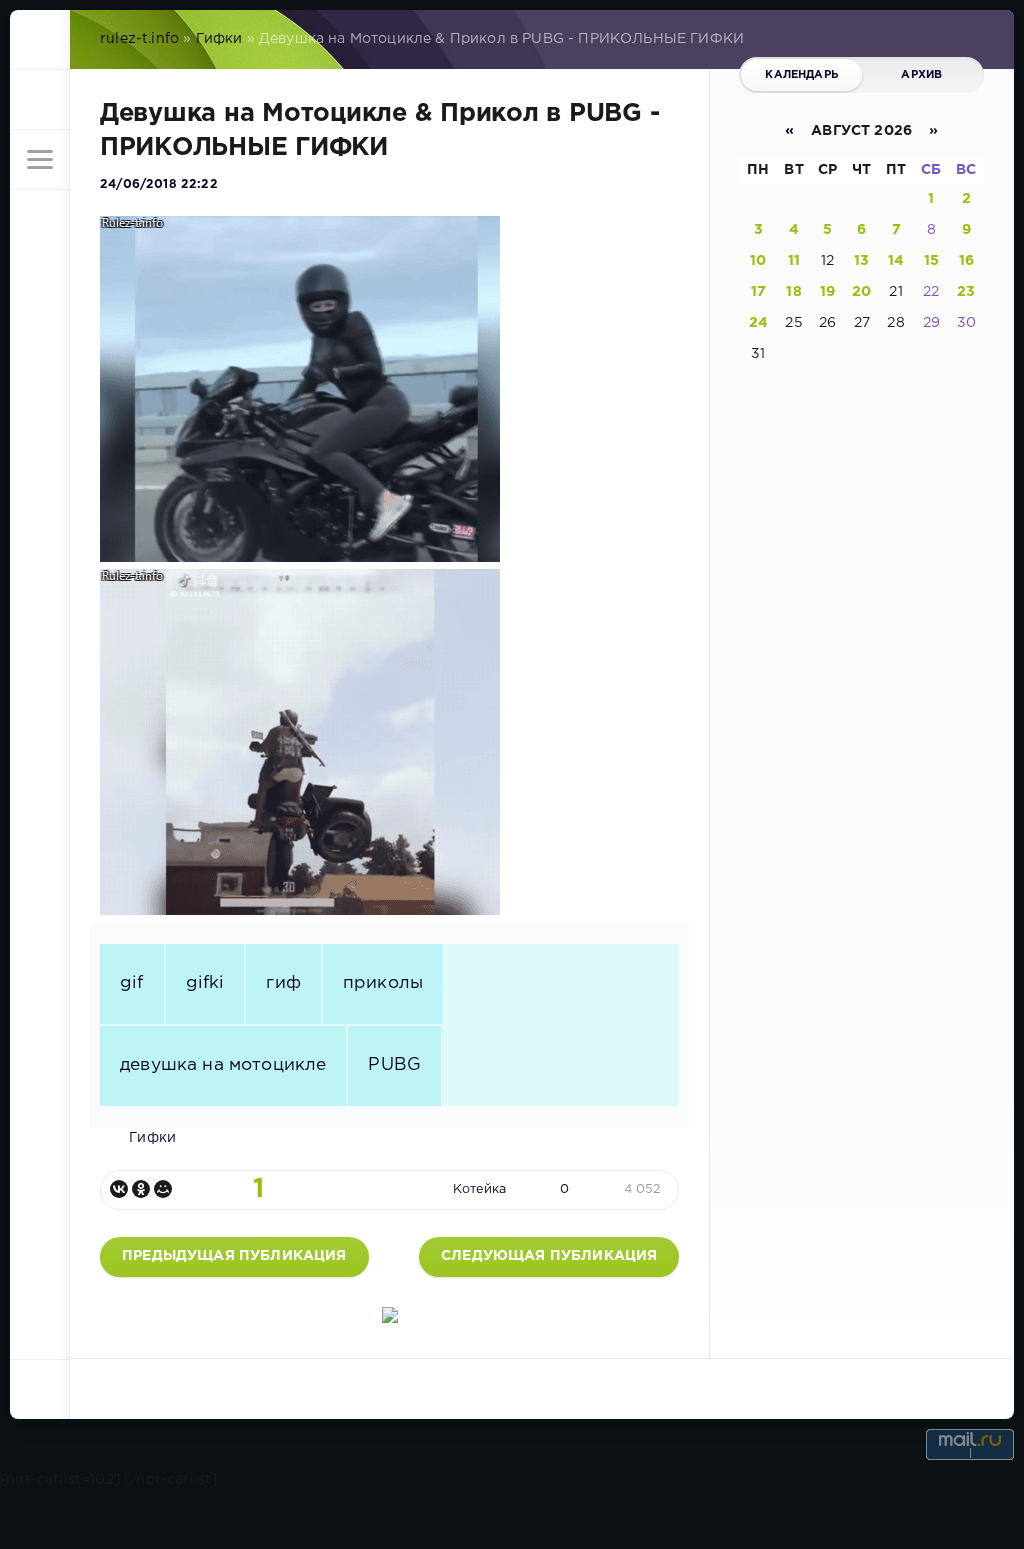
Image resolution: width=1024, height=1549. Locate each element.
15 (931, 261)
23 (966, 292)
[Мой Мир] (163, 1189)
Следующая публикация (549, 1256)
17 (758, 292)
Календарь (801, 75)
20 (861, 292)
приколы (383, 983)
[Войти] (40, 100)
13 (861, 261)
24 (758, 323)
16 (966, 261)
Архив (921, 75)
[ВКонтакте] (119, 1189)
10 (758, 261)
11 (794, 261)
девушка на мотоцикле (223, 1065)
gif (132, 983)
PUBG (394, 1065)
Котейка (479, 1189)
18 (793, 292)
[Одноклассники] (141, 1189)
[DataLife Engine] (40, 40)
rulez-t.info (139, 39)
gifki (205, 983)
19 (827, 292)
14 (896, 261)
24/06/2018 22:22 (159, 184)
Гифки (219, 39)
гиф (283, 983)
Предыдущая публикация (234, 1256)
